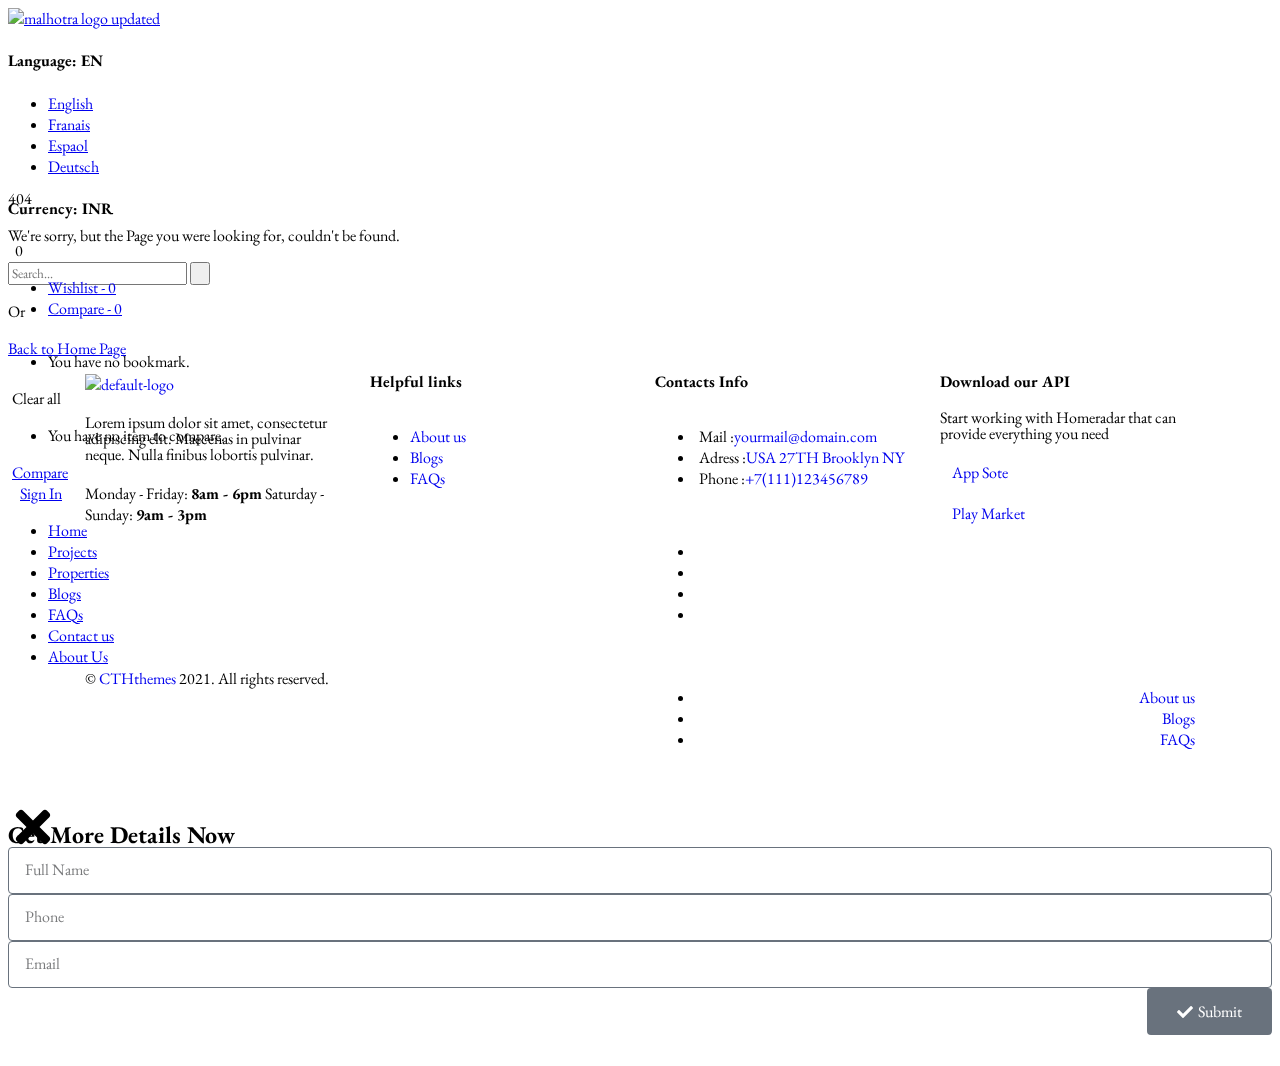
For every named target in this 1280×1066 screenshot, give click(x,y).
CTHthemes (137, 678)
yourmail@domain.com (805, 436)
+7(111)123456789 (806, 478)
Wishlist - (82, 287)
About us (438, 436)
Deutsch (73, 166)
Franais (69, 124)
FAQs (427, 478)
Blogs (426, 457)
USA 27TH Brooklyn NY (825, 457)
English (70, 103)
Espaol (68, 145)
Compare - (85, 308)
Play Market (988, 513)
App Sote (980, 472)
